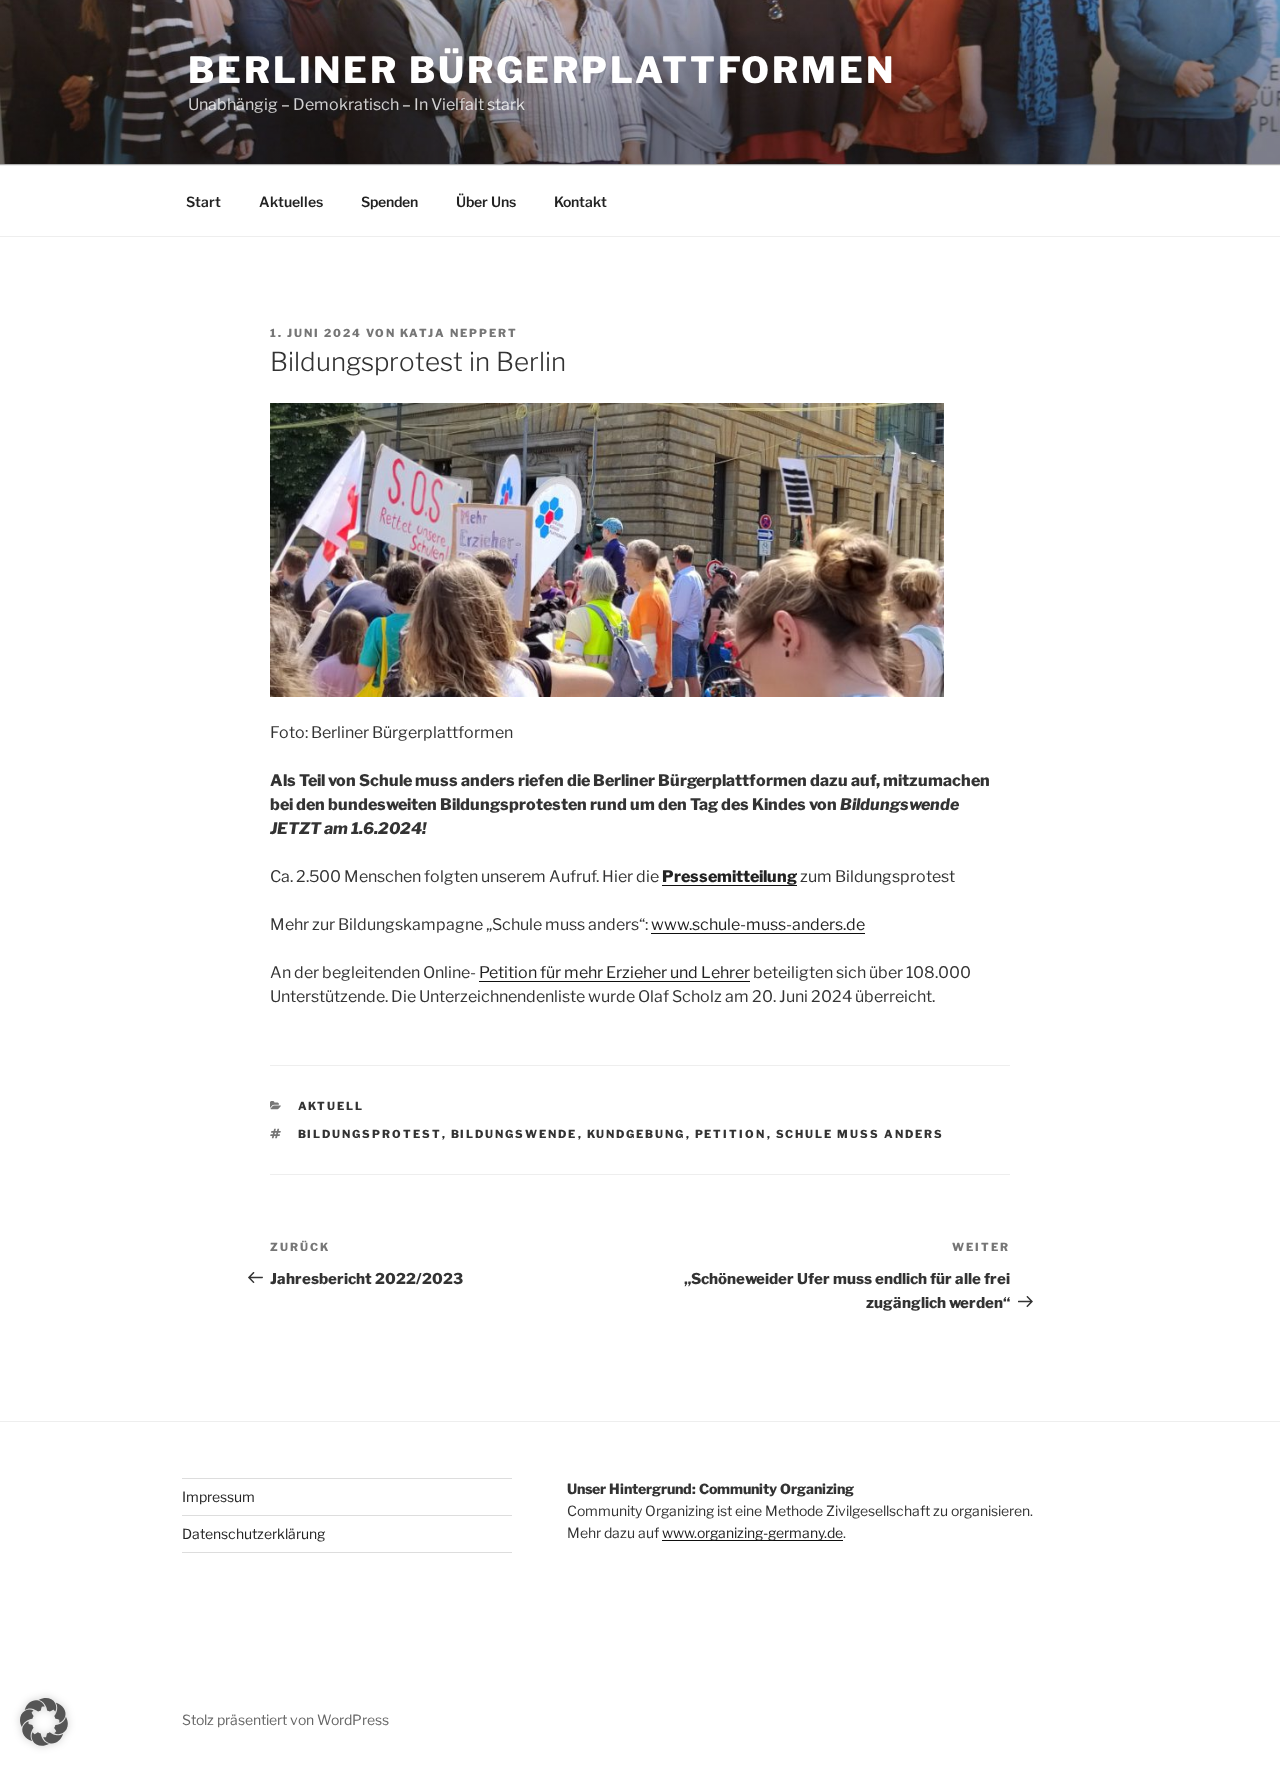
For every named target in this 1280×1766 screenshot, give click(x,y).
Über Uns (486, 201)
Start (203, 201)
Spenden (389, 201)
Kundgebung (636, 1134)
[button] (44, 1722)
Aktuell (331, 1106)
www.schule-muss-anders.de (758, 924)
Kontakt (580, 201)
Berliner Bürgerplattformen (542, 70)
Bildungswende (514, 1134)
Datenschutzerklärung (253, 1533)
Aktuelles (291, 201)
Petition (731, 1134)
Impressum (218, 1496)
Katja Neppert (459, 333)
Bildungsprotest (370, 1134)
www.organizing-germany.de (752, 1532)
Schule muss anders (860, 1134)
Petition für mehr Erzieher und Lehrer (614, 972)
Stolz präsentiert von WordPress (285, 1719)
